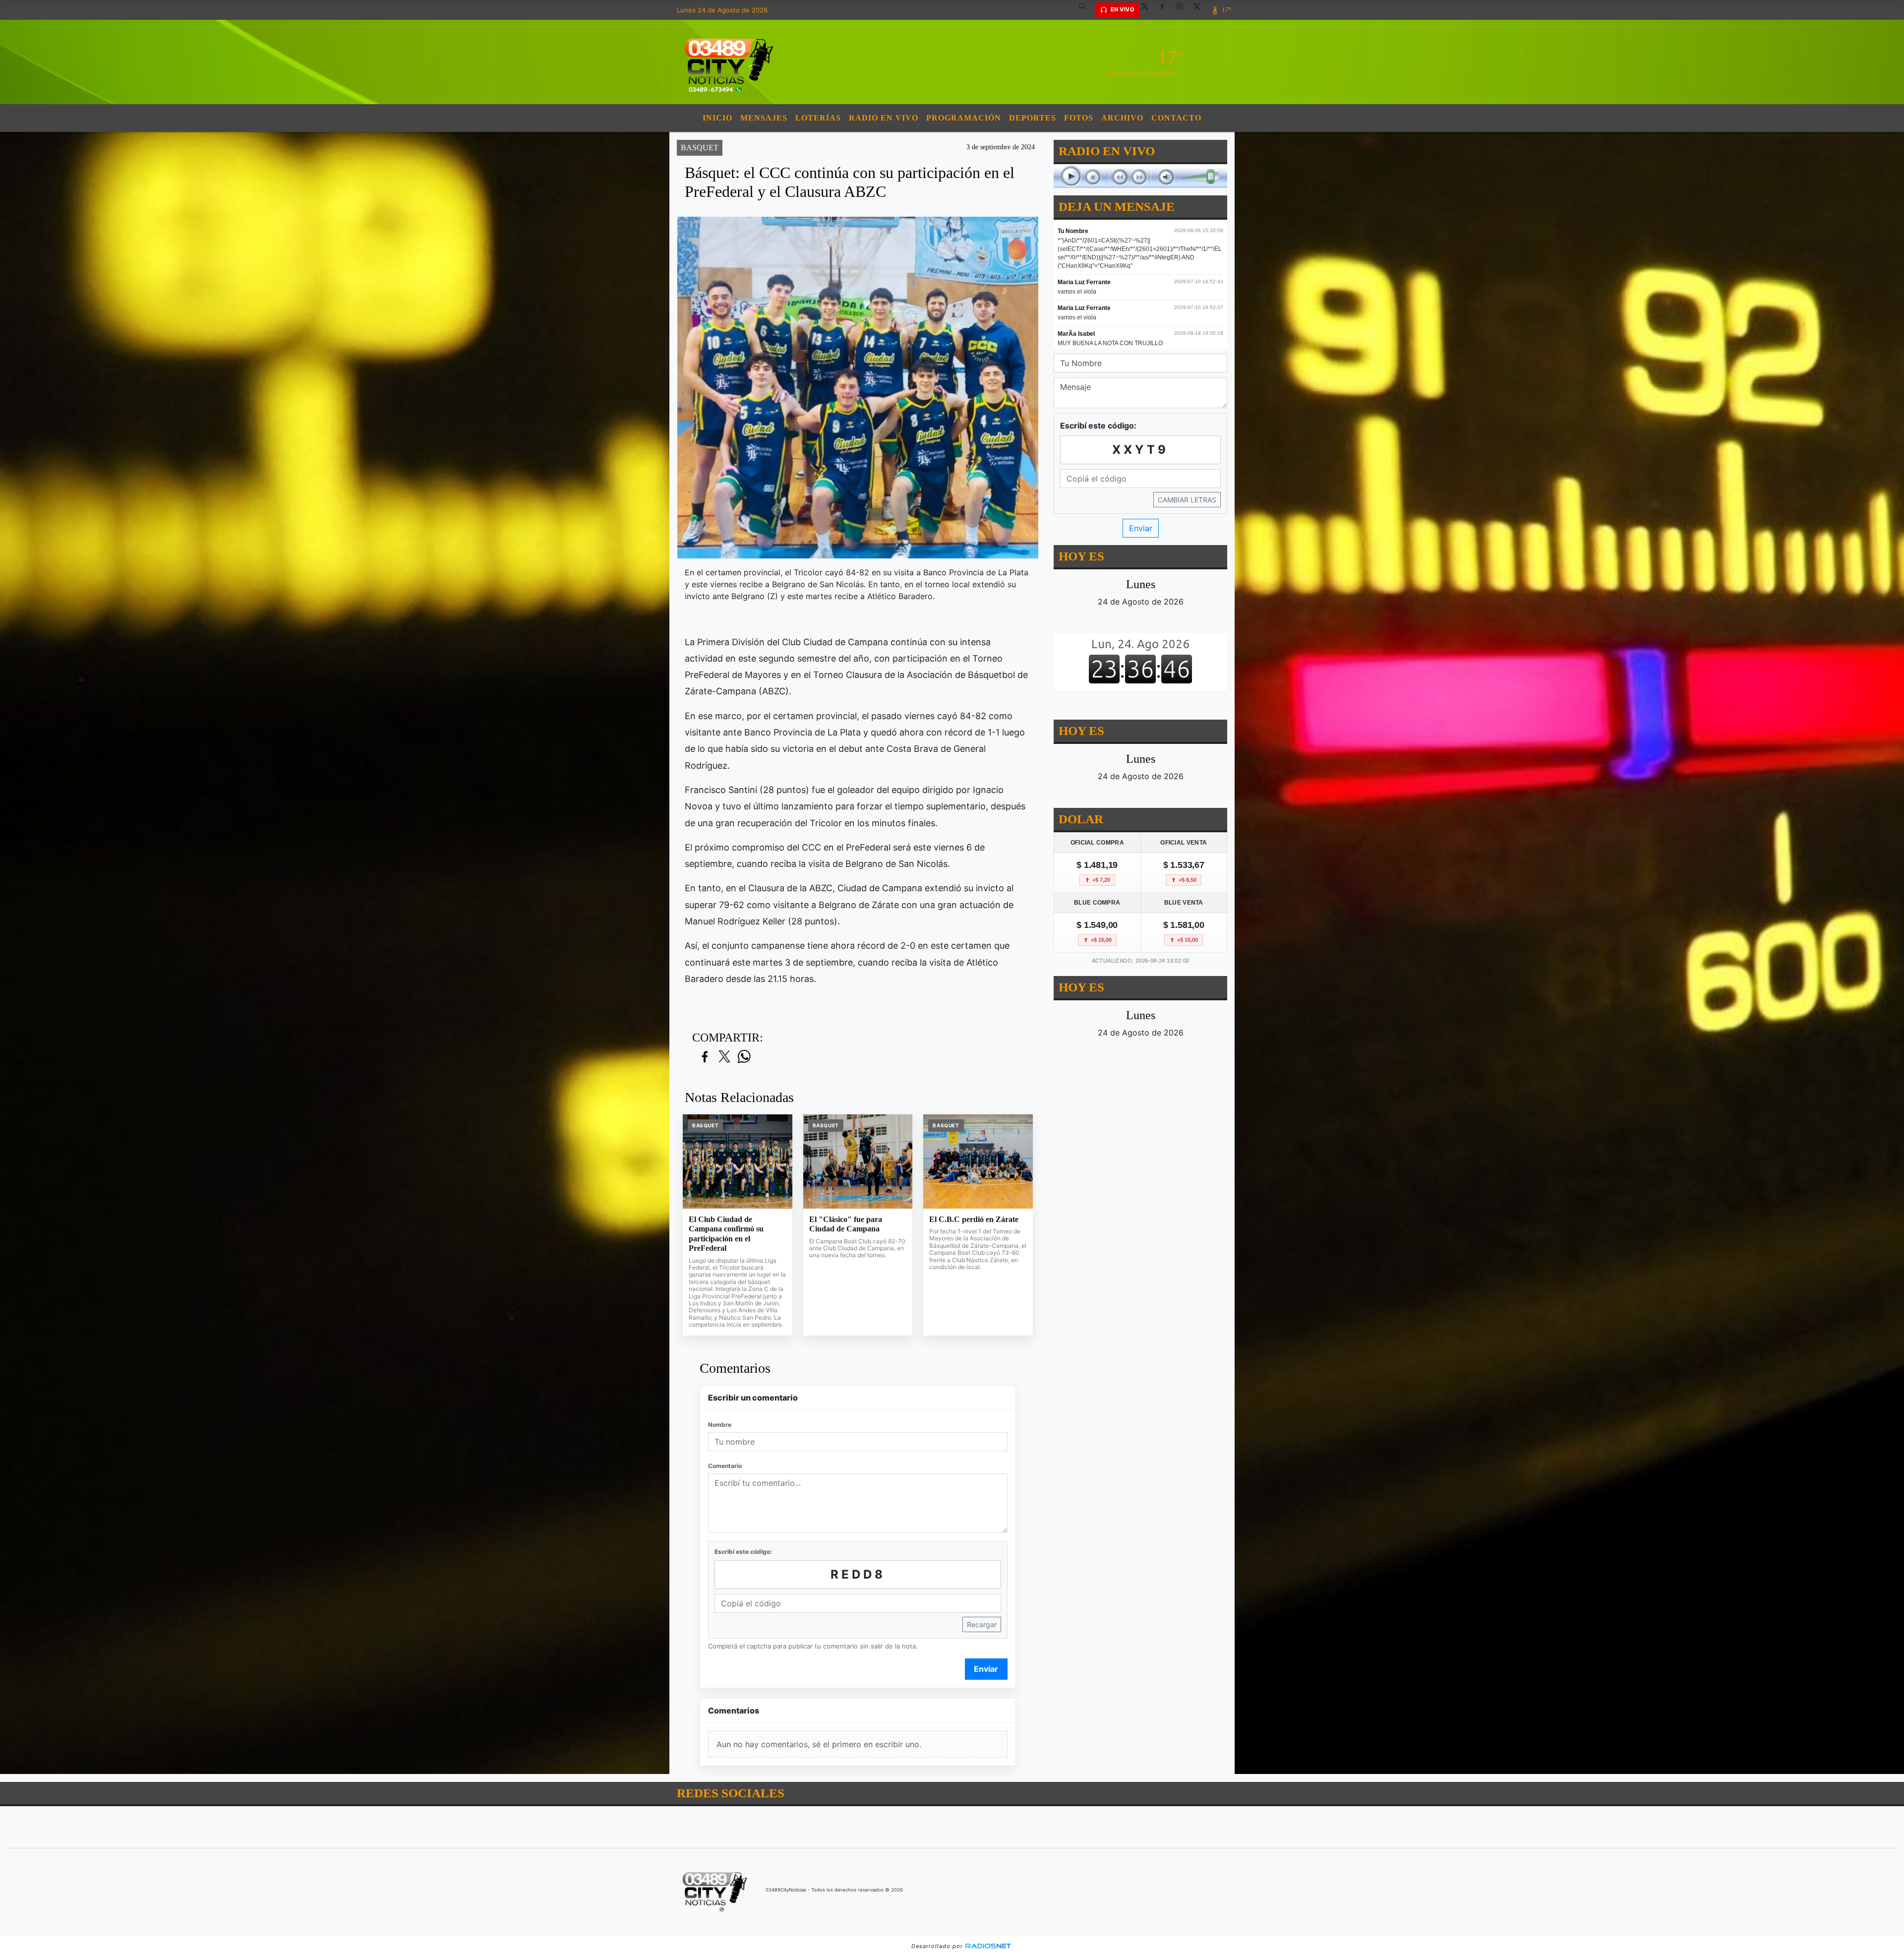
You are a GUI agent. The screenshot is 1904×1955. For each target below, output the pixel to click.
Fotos (1079, 118)
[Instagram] (1183, 10)
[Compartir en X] (724, 1057)
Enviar (986, 1669)
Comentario (725, 1466)
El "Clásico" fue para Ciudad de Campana (846, 1224)
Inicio (717, 118)
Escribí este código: (743, 1552)
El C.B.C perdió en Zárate (974, 1219)
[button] (1086, 10)
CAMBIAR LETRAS (1187, 500)
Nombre (720, 1425)
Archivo (1122, 118)
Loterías (818, 118)
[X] (1148, 10)
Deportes (1033, 118)
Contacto (1176, 118)
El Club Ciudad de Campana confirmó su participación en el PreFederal (726, 1234)
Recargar (982, 1624)
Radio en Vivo (884, 118)
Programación (964, 118)
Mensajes (764, 118)
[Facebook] (1166, 10)
